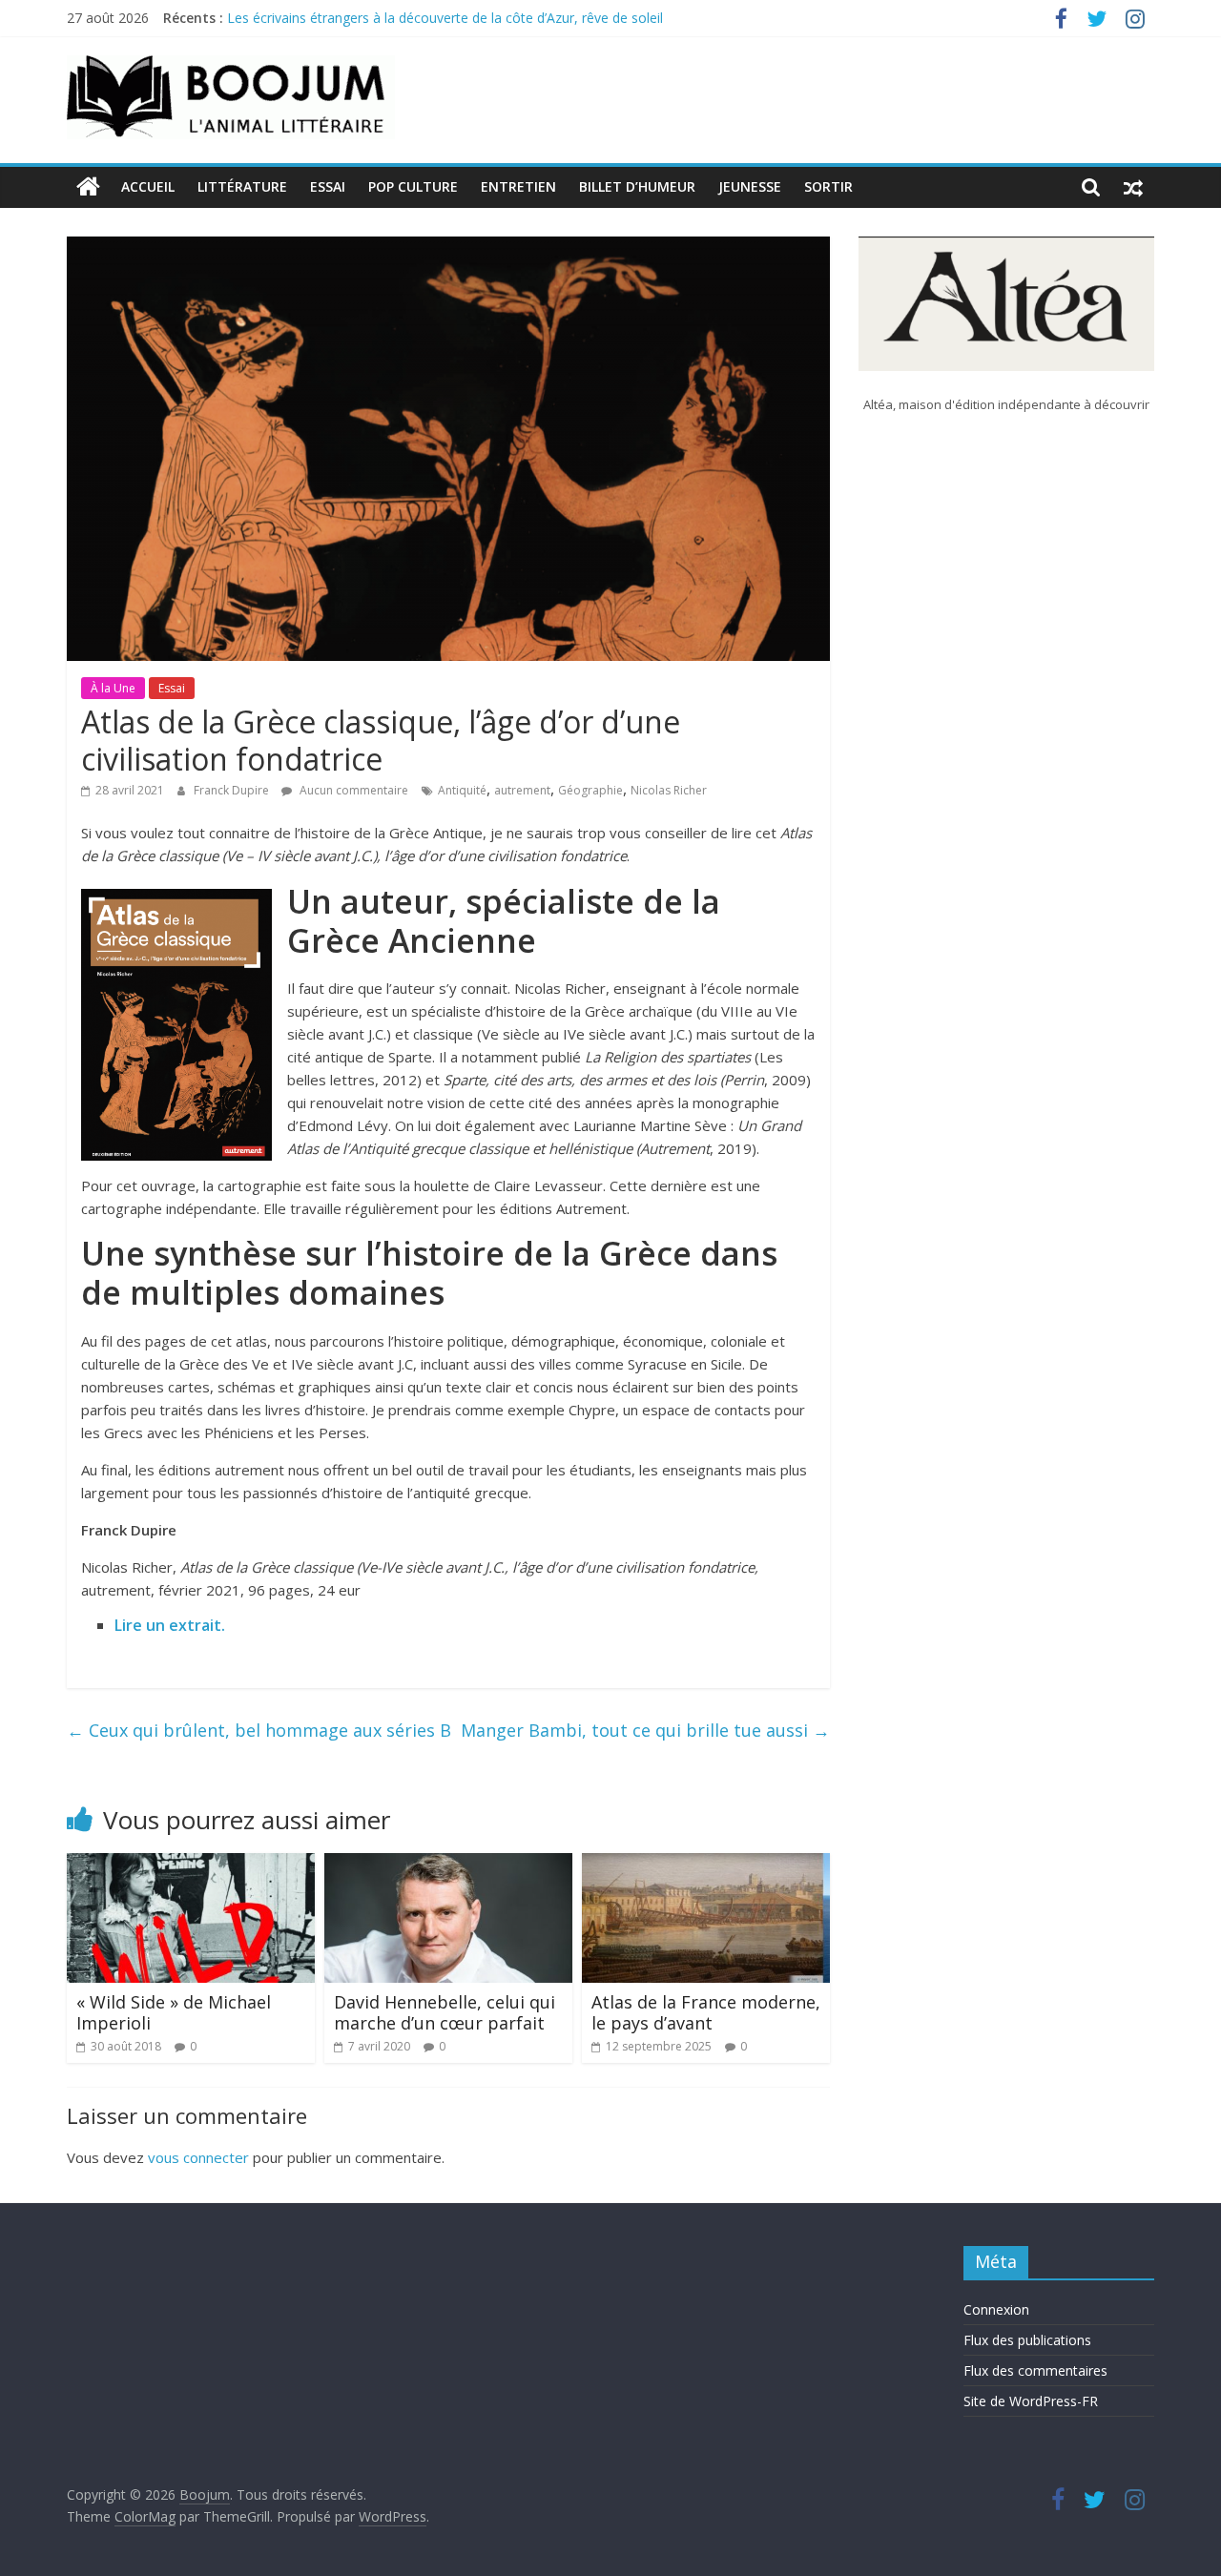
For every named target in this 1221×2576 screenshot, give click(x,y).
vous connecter (198, 2157)
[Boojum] (88, 187)
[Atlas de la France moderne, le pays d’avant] (706, 1865)
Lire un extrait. (170, 1625)
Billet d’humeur (637, 186)
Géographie (590, 790)
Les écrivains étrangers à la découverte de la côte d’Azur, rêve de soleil (445, 18)
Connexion (996, 2309)
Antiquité (462, 790)
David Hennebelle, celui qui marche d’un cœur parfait (445, 2012)
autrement (522, 790)
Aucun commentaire (352, 790)
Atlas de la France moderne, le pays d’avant (706, 2012)
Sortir (828, 186)
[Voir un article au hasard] (1133, 187)
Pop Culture (413, 186)
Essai (328, 186)
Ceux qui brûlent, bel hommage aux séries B (259, 1730)
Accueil (148, 186)
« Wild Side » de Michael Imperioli (174, 2012)
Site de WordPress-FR (1031, 2401)
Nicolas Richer (669, 790)
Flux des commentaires (1035, 2370)
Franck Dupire (233, 790)
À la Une (113, 688)
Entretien (518, 186)
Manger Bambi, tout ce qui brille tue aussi (645, 1730)
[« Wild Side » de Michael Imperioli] (191, 1865)
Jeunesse (750, 186)
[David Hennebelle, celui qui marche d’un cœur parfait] (448, 1865)
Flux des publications (1027, 2340)
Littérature (242, 186)
